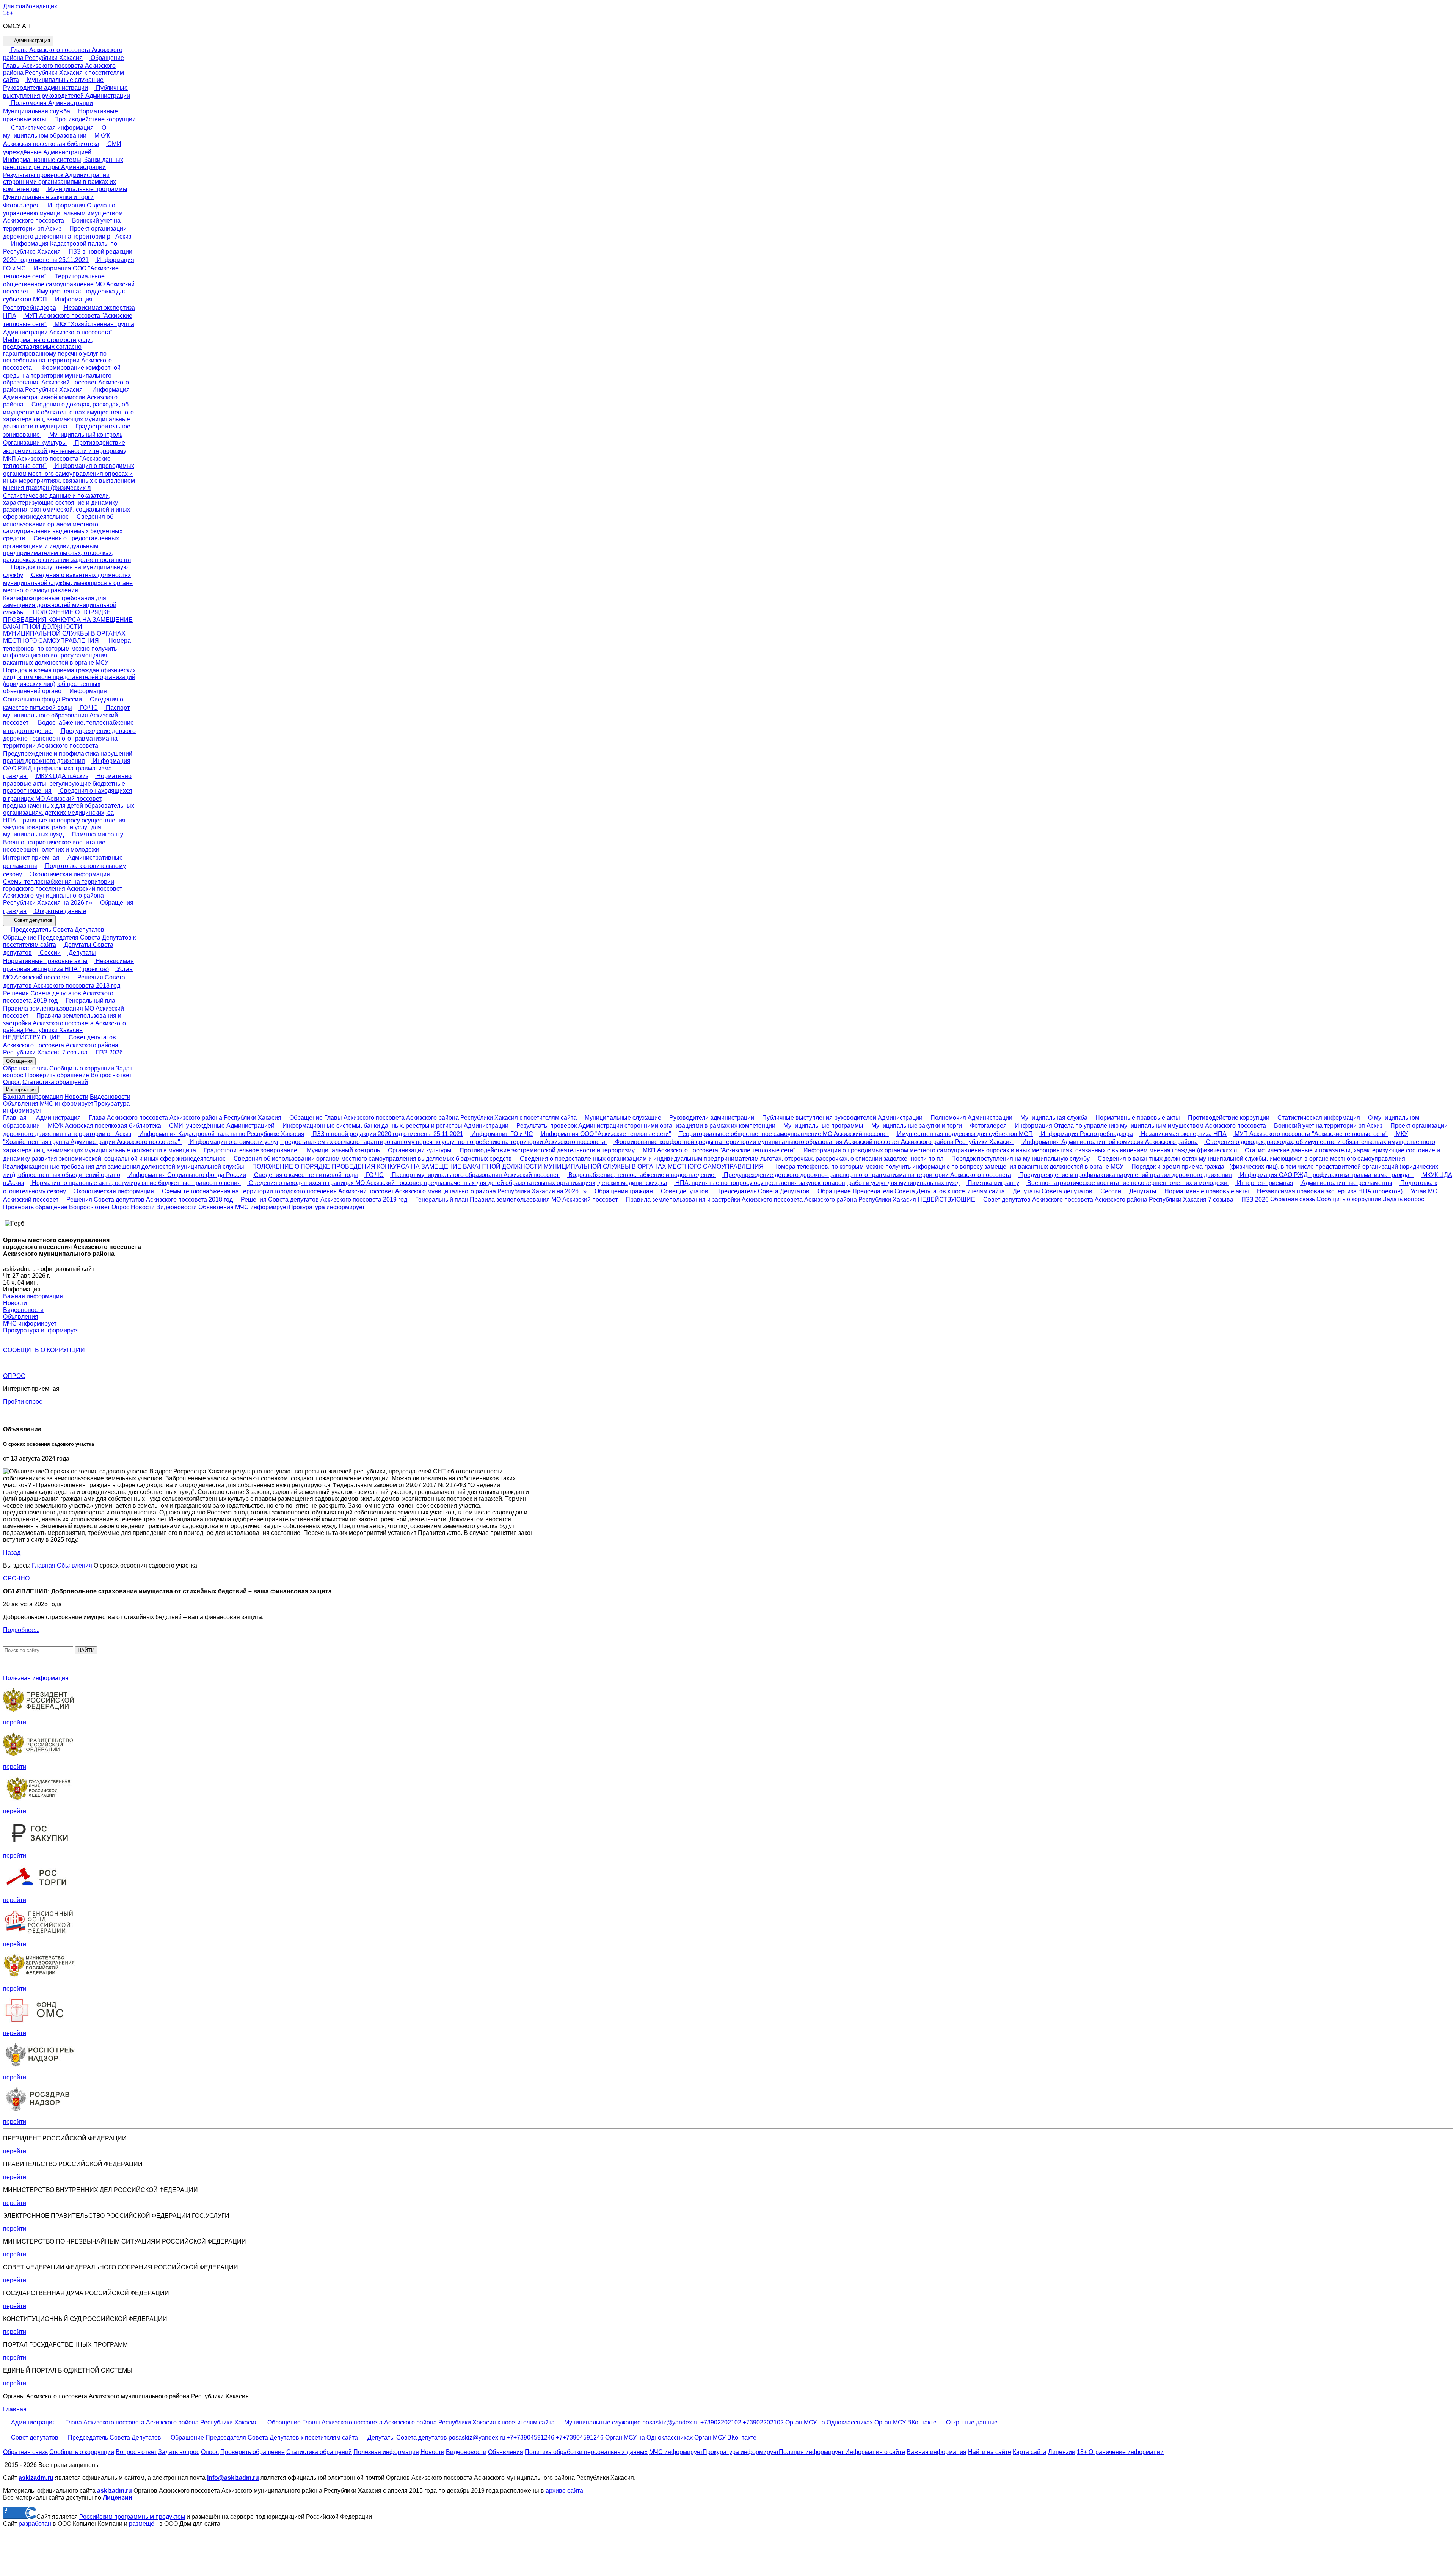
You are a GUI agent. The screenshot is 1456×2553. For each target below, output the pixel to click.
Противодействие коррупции (94, 119)
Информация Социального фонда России (186, 1175)
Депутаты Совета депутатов (1052, 1191)
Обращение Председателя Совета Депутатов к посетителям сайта (69, 941)
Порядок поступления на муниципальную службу (1020, 1159)
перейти (15, 1722)
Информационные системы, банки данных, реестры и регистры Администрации (64, 163)
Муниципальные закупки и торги (916, 1126)
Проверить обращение (57, 1075)
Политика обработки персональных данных (586, 2452)
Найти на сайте (990, 2452)
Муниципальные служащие (64, 80)
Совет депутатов (33, 920)
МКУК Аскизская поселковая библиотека (104, 1126)
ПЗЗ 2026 (108, 1052)
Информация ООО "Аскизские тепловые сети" (605, 1134)
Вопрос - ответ (111, 1075)
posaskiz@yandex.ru (671, 2422)
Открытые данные (60, 911)
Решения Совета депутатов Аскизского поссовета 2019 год (58, 997)
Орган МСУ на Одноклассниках (829, 2422)
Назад (12, 1553)
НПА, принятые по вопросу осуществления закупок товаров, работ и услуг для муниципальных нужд (64, 827)
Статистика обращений (55, 1082)
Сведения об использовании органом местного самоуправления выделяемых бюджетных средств (63, 528)
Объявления (21, 1104)
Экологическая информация (69, 874)
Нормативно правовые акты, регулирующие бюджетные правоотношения (67, 784)
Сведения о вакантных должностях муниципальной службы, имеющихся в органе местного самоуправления (68, 583)
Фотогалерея (988, 1126)
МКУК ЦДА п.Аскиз (61, 776)
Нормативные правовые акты (1137, 1118)
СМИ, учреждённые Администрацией (221, 1126)
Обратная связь (25, 1068)
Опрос (12, 1082)
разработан (35, 2524)
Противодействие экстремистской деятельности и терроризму (546, 1150)
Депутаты (82, 953)
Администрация (31, 40)
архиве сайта (564, 2491)
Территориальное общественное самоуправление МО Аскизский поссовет (69, 284)
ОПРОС (14, 1376)
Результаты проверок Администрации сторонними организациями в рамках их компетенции (60, 182)
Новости (76, 1097)
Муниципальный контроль (85, 435)
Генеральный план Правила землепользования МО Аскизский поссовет (64, 1008)
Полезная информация (36, 1678)
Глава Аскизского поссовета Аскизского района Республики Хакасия (184, 1118)
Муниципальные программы (87, 189)
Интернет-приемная (1264, 1183)
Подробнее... (21, 1630)
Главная (15, 1118)
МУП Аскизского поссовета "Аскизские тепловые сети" (1310, 1134)
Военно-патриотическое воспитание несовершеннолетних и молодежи (54, 846)
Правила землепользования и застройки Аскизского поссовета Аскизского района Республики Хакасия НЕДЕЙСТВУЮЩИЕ (800, 1200)
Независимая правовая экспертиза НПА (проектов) (1329, 1191)
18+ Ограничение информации (1120, 2452)
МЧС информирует (67, 1104)
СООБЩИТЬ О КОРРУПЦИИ (44, 1350)
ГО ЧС (88, 708)
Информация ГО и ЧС (501, 1134)
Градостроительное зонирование (251, 1150)
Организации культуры (419, 1150)
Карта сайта (1030, 2452)
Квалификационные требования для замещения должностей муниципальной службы (60, 605)
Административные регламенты (1346, 1183)
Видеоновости (110, 1097)
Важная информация (33, 1097)
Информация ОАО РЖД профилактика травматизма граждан (67, 768)
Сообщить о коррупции (82, 1068)
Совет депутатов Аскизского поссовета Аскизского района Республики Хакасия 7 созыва (61, 1045)
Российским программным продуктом (132, 2517)
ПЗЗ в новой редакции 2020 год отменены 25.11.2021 (387, 1134)
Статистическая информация (52, 128)
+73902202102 (721, 2422)
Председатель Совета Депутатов (57, 930)
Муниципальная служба (1053, 1118)
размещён (143, 2524)
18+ (8, 13)
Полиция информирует (811, 2452)
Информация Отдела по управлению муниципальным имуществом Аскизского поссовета (63, 213)
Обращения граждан (623, 1191)
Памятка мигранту (97, 834)
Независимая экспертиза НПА (1183, 1134)
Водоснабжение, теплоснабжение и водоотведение (641, 1175)
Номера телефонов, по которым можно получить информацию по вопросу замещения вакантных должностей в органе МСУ (67, 652)
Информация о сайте (874, 2452)
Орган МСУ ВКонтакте (905, 2422)
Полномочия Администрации (51, 103)
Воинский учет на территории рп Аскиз (1327, 1126)
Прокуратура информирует (327, 1207)
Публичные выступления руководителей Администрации (842, 1118)
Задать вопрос (1403, 1200)
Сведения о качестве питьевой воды (305, 1175)
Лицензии (1062, 2452)
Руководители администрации (711, 1118)
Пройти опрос (23, 1402)
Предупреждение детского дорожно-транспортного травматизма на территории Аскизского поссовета (69, 738)
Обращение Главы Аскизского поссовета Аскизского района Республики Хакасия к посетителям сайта (64, 69)
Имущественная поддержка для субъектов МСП (964, 1134)
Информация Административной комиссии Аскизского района (66, 397)
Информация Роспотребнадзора (1086, 1134)
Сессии (49, 953)
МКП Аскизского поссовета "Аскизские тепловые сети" (57, 462)
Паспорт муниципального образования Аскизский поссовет (66, 715)
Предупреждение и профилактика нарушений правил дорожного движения (68, 757)
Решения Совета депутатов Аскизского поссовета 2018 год (149, 1200)
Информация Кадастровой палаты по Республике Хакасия (221, 1134)
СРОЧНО (16, 1578)
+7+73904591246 (530, 2438)
